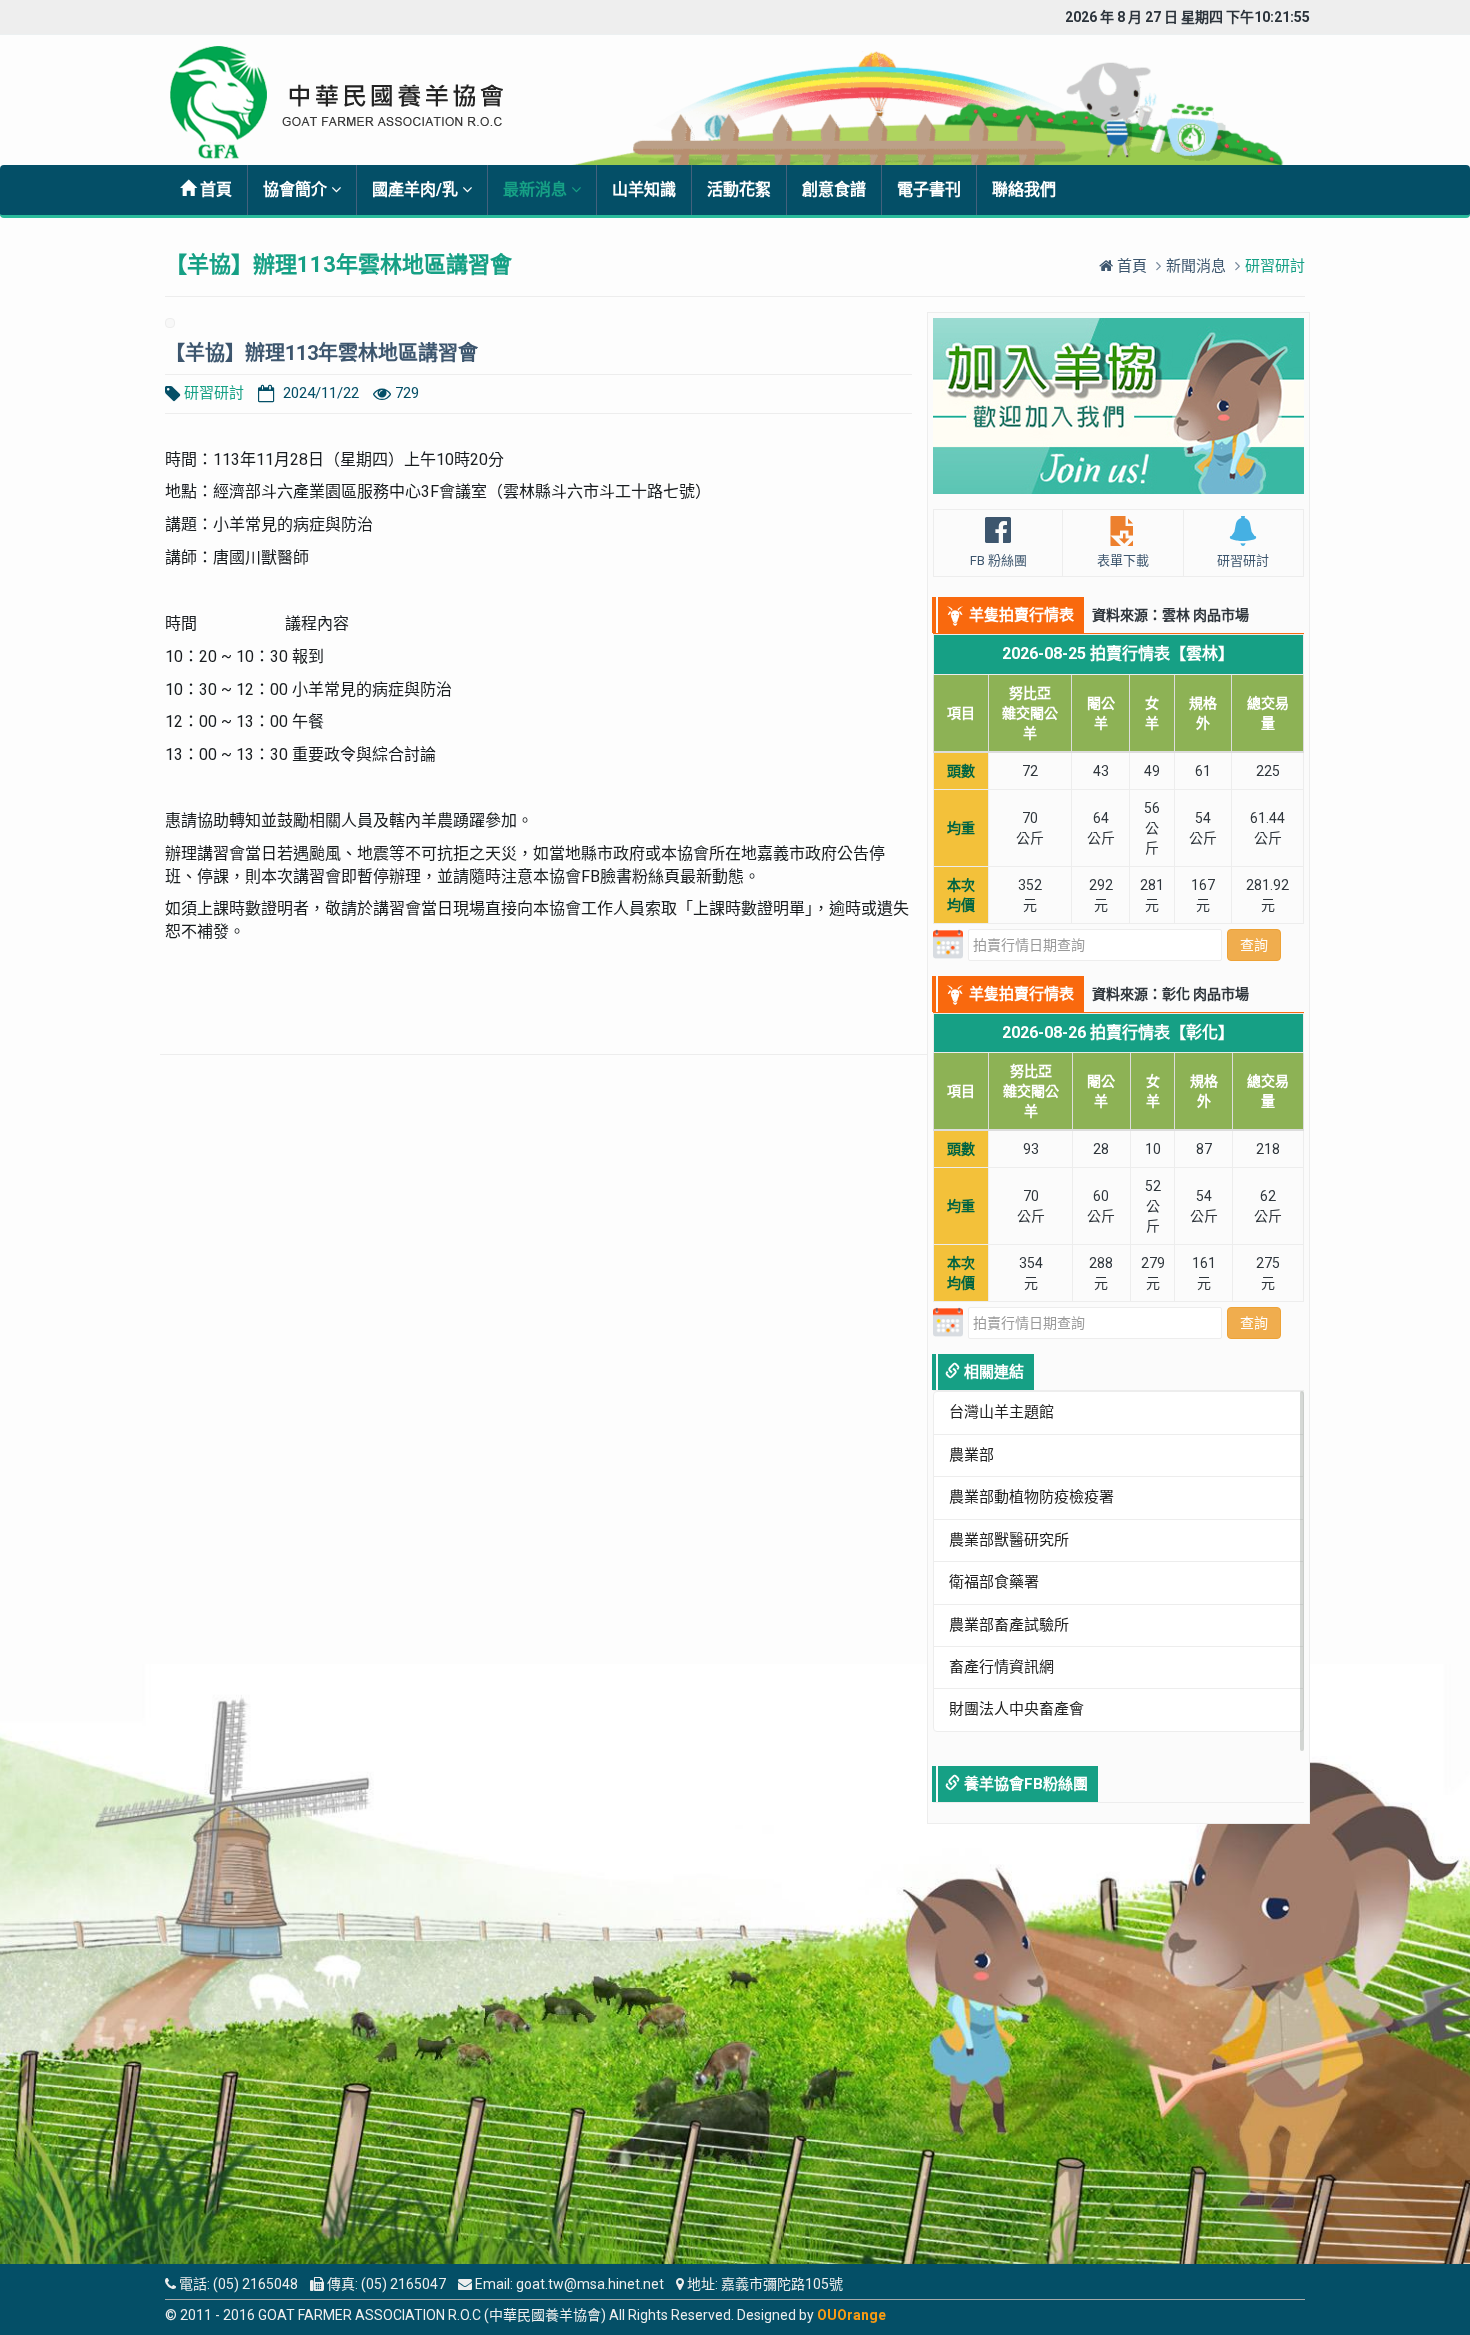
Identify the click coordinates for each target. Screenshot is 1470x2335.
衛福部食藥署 (994, 1582)
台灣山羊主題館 (1001, 1412)
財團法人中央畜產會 (1016, 1709)
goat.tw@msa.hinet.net (590, 2284)
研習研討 (214, 393)
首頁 (214, 189)
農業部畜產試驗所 (1009, 1625)
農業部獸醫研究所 (1009, 1540)
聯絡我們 (1024, 189)
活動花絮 (739, 189)
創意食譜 (834, 189)
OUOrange (851, 2315)
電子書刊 (929, 189)
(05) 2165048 (255, 2284)
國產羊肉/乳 (417, 189)
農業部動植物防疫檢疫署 (1031, 1497)
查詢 (1254, 945)
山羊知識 (644, 189)
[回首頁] (351, 102)
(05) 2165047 (403, 2284)
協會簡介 (297, 189)
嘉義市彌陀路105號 (782, 2284)
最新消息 (537, 189)
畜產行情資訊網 (1001, 1667)
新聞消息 (1196, 266)
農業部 (971, 1455)
